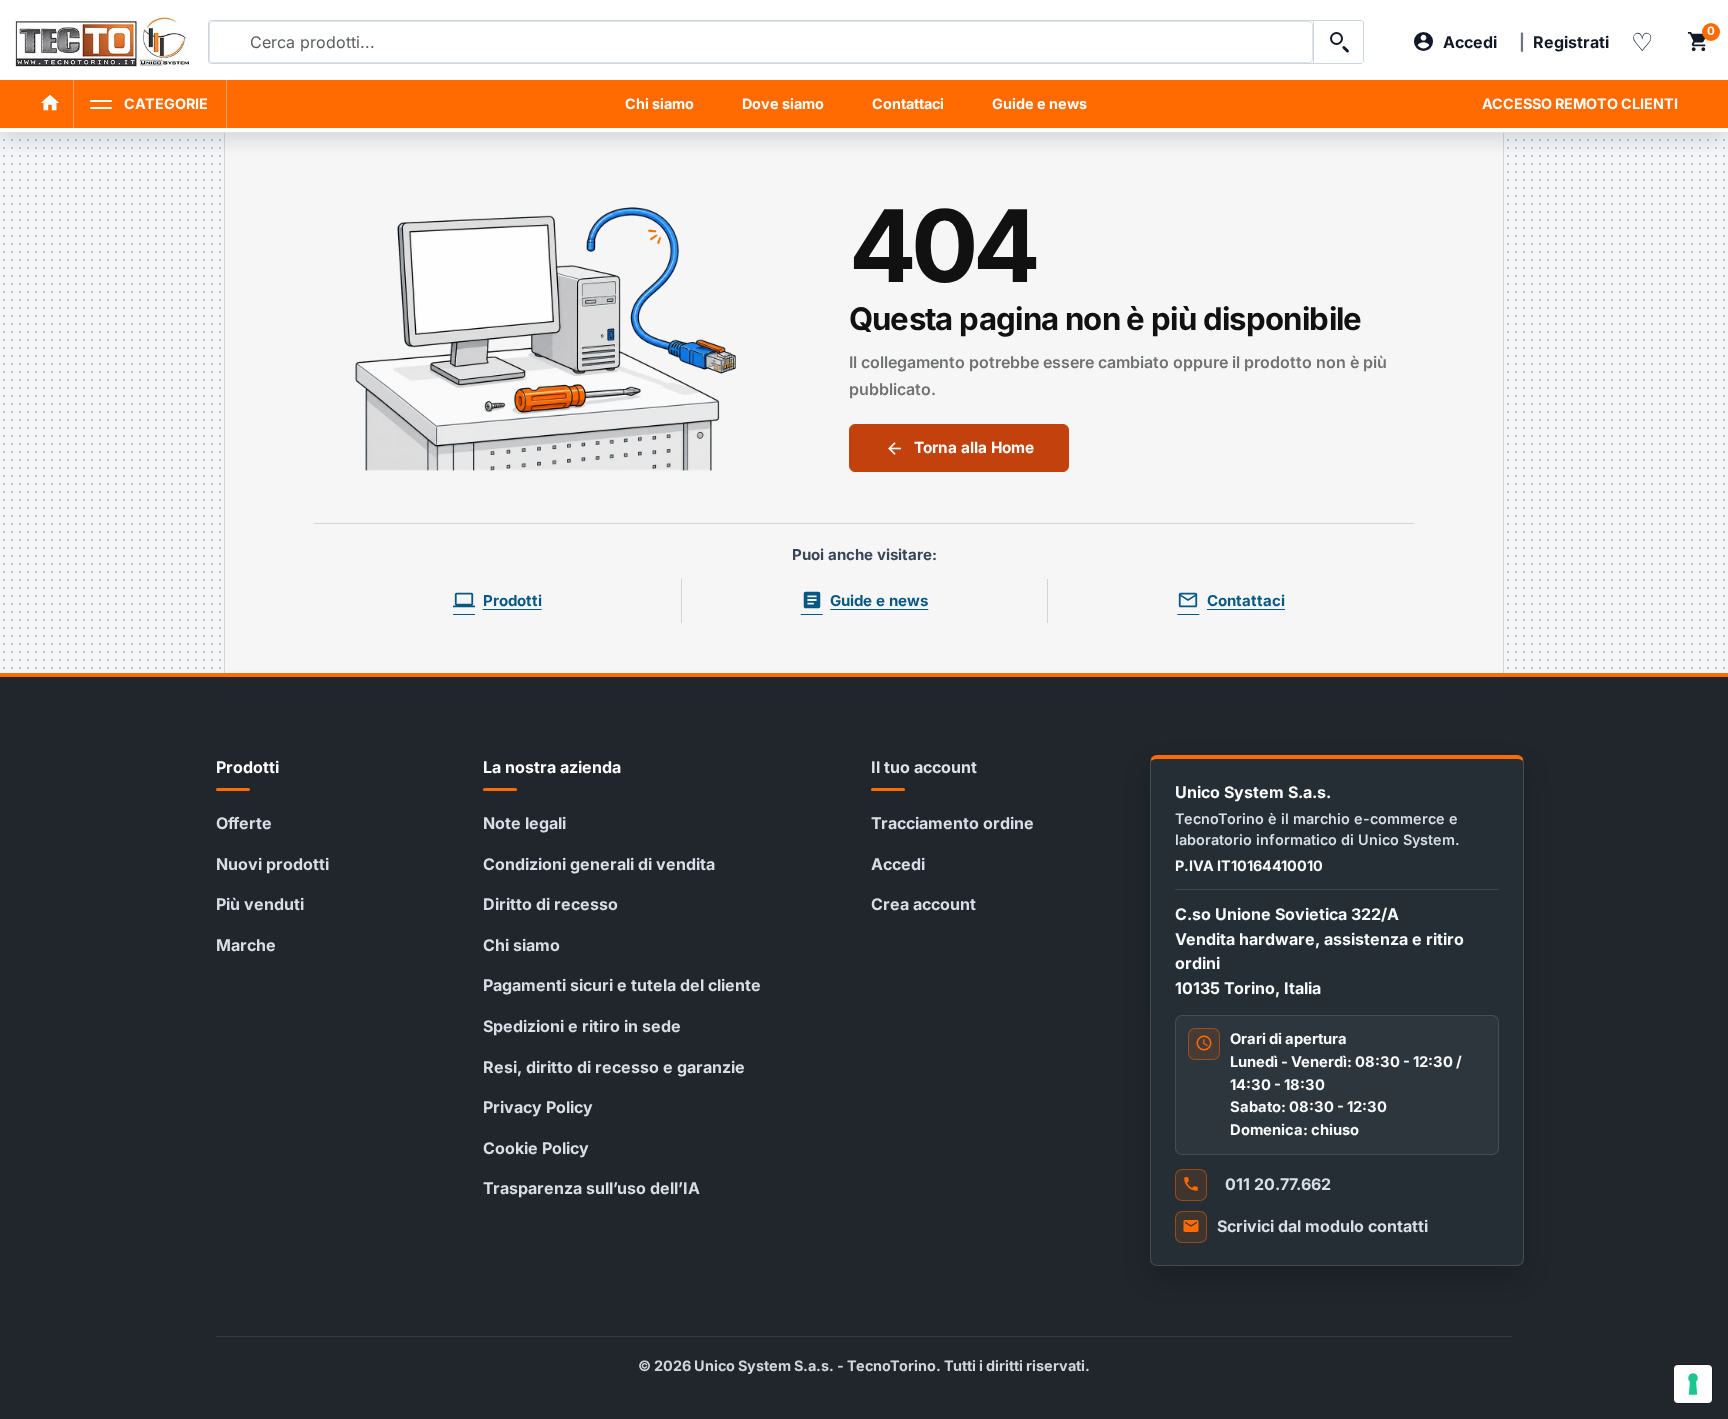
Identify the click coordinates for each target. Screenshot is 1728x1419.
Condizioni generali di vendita (599, 864)
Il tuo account (924, 767)
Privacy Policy (538, 1107)
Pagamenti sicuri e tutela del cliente (622, 985)
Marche (246, 945)
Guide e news (1039, 103)
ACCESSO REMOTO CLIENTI (1580, 103)
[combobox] (761, 42)
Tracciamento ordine (952, 823)
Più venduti (260, 904)
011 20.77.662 (1278, 1184)
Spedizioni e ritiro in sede (582, 1026)
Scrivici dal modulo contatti (1322, 1226)
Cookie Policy (536, 1148)
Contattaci (908, 103)
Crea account (923, 904)
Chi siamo (659, 103)
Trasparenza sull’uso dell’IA (591, 1188)
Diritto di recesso (550, 904)
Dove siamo (783, 103)
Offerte (244, 823)
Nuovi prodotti (272, 864)
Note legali (524, 823)
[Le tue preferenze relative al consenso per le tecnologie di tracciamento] (1693, 1384)
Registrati (1571, 42)
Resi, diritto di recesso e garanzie (614, 1067)
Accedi (898, 864)
